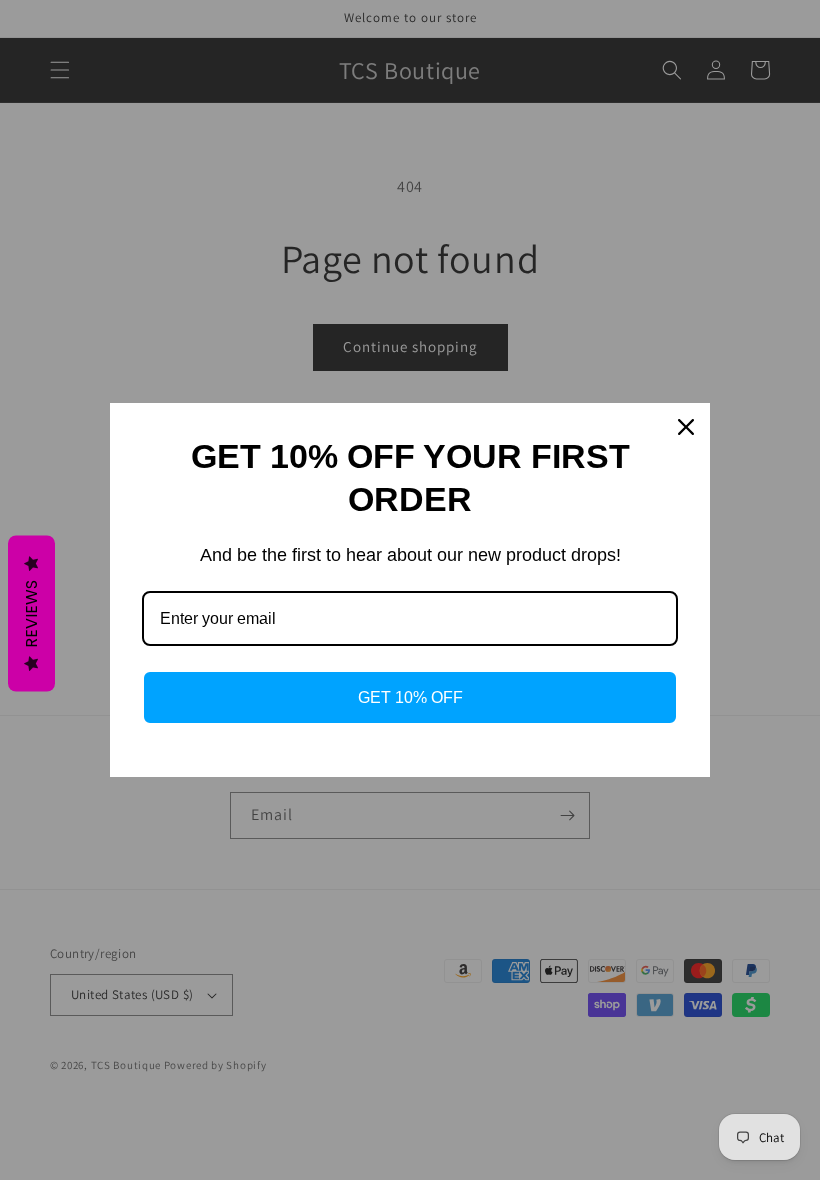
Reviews (31, 614)
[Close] (686, 427)
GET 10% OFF (410, 697)
